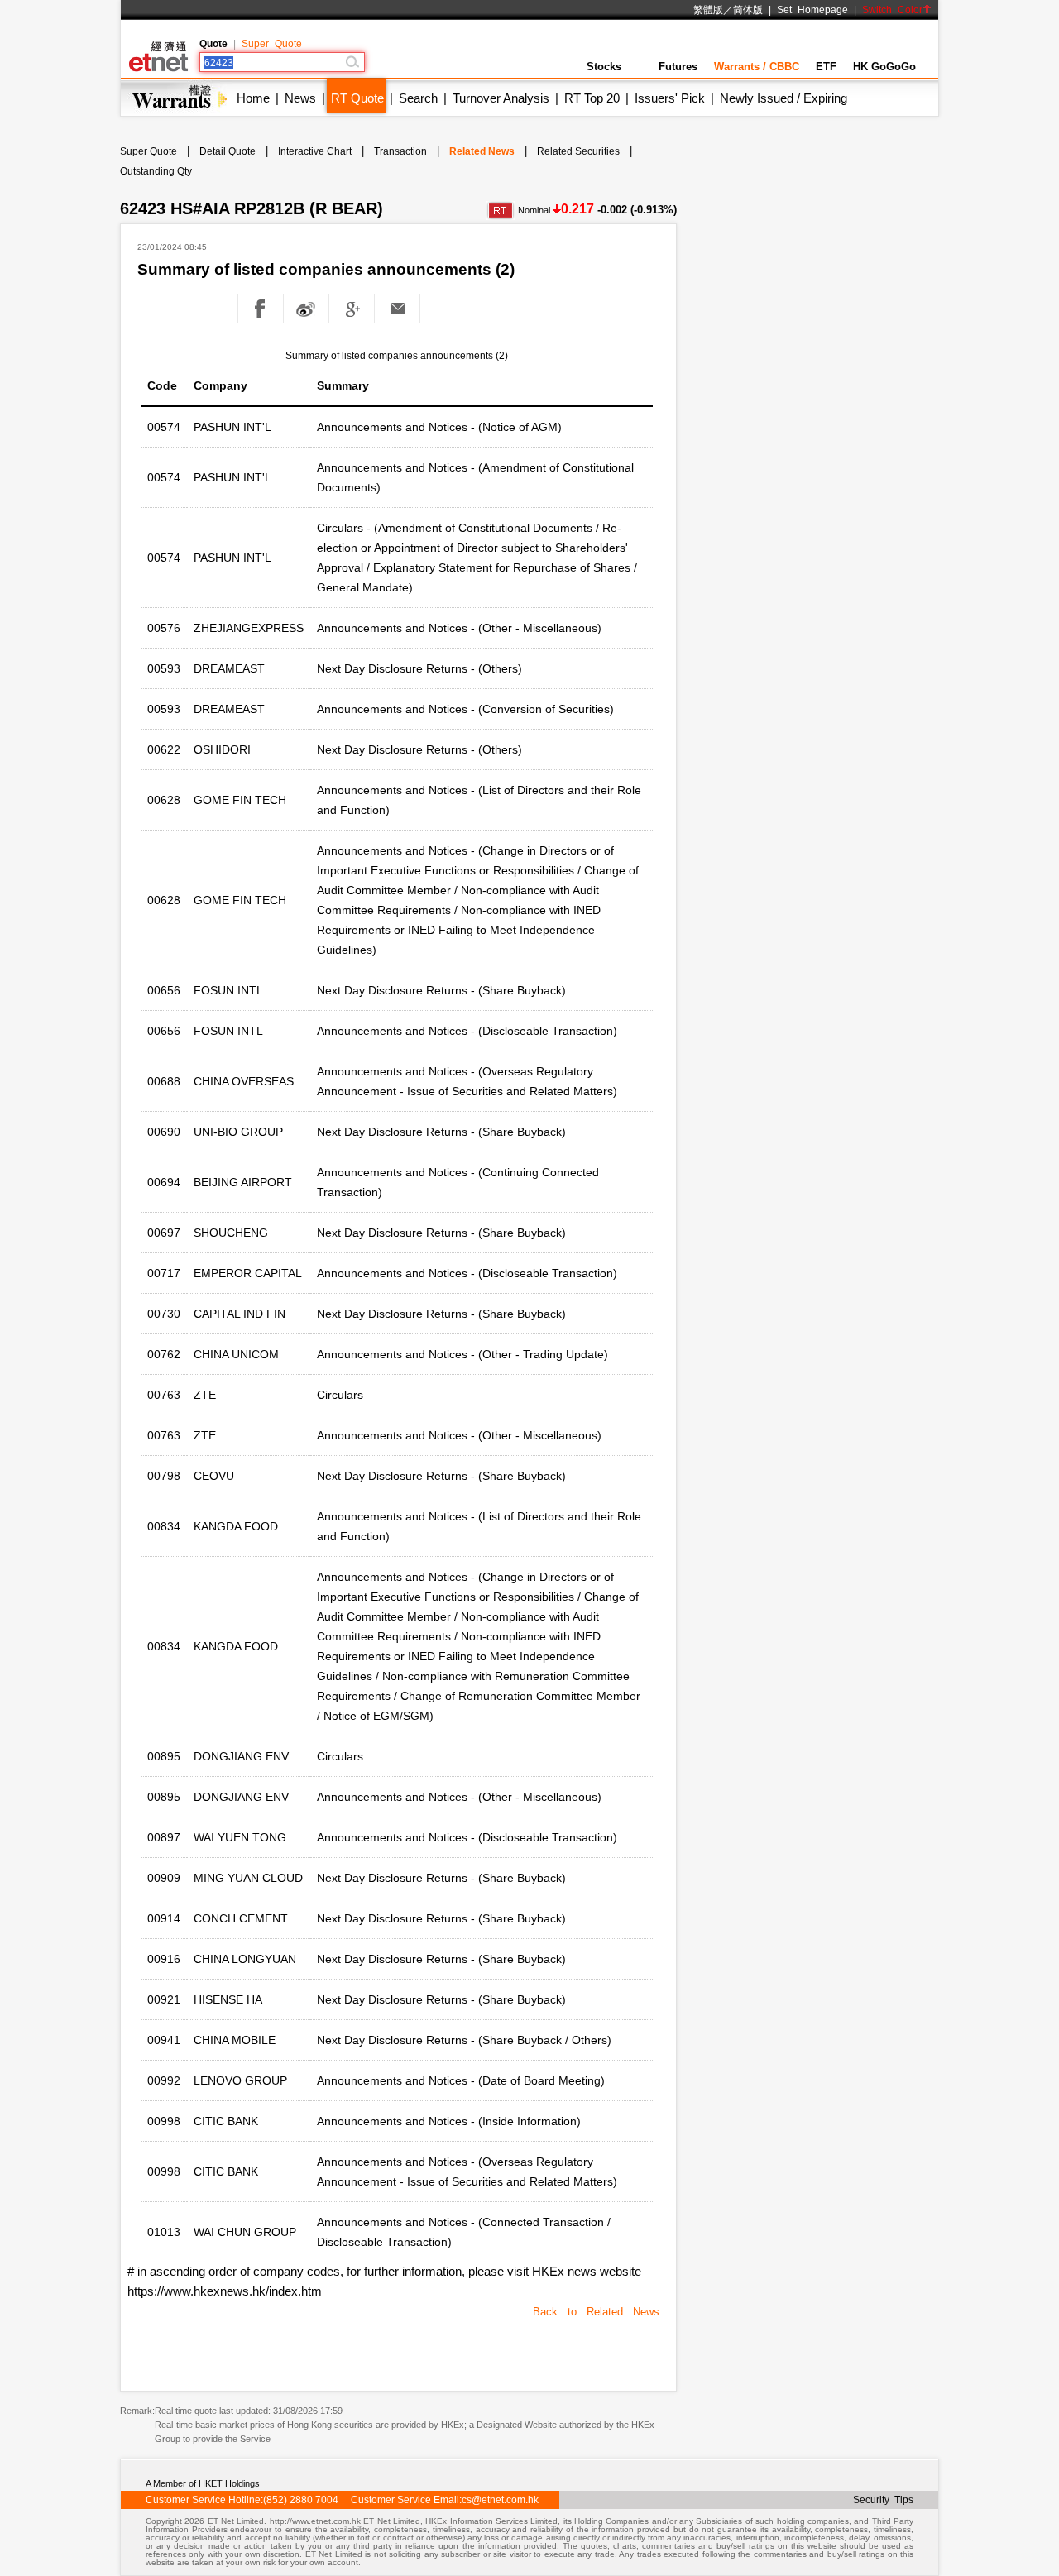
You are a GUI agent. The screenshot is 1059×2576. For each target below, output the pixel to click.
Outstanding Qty (156, 171)
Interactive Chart (315, 151)
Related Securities (578, 151)
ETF (826, 67)
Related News (482, 151)
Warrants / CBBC (757, 67)
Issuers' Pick (670, 98)
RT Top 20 (592, 98)
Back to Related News (596, 2312)
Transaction (400, 151)
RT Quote (357, 98)
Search (418, 98)
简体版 (748, 10)
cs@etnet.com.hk (500, 2500)
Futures (678, 67)
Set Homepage (812, 10)
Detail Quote (228, 151)
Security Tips (883, 2500)
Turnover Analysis (501, 98)
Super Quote (272, 44)
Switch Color (892, 10)
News (300, 98)
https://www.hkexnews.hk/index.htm (225, 2291)
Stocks (604, 67)
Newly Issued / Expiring (783, 98)
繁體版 (708, 10)
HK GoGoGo (884, 67)
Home (253, 98)
